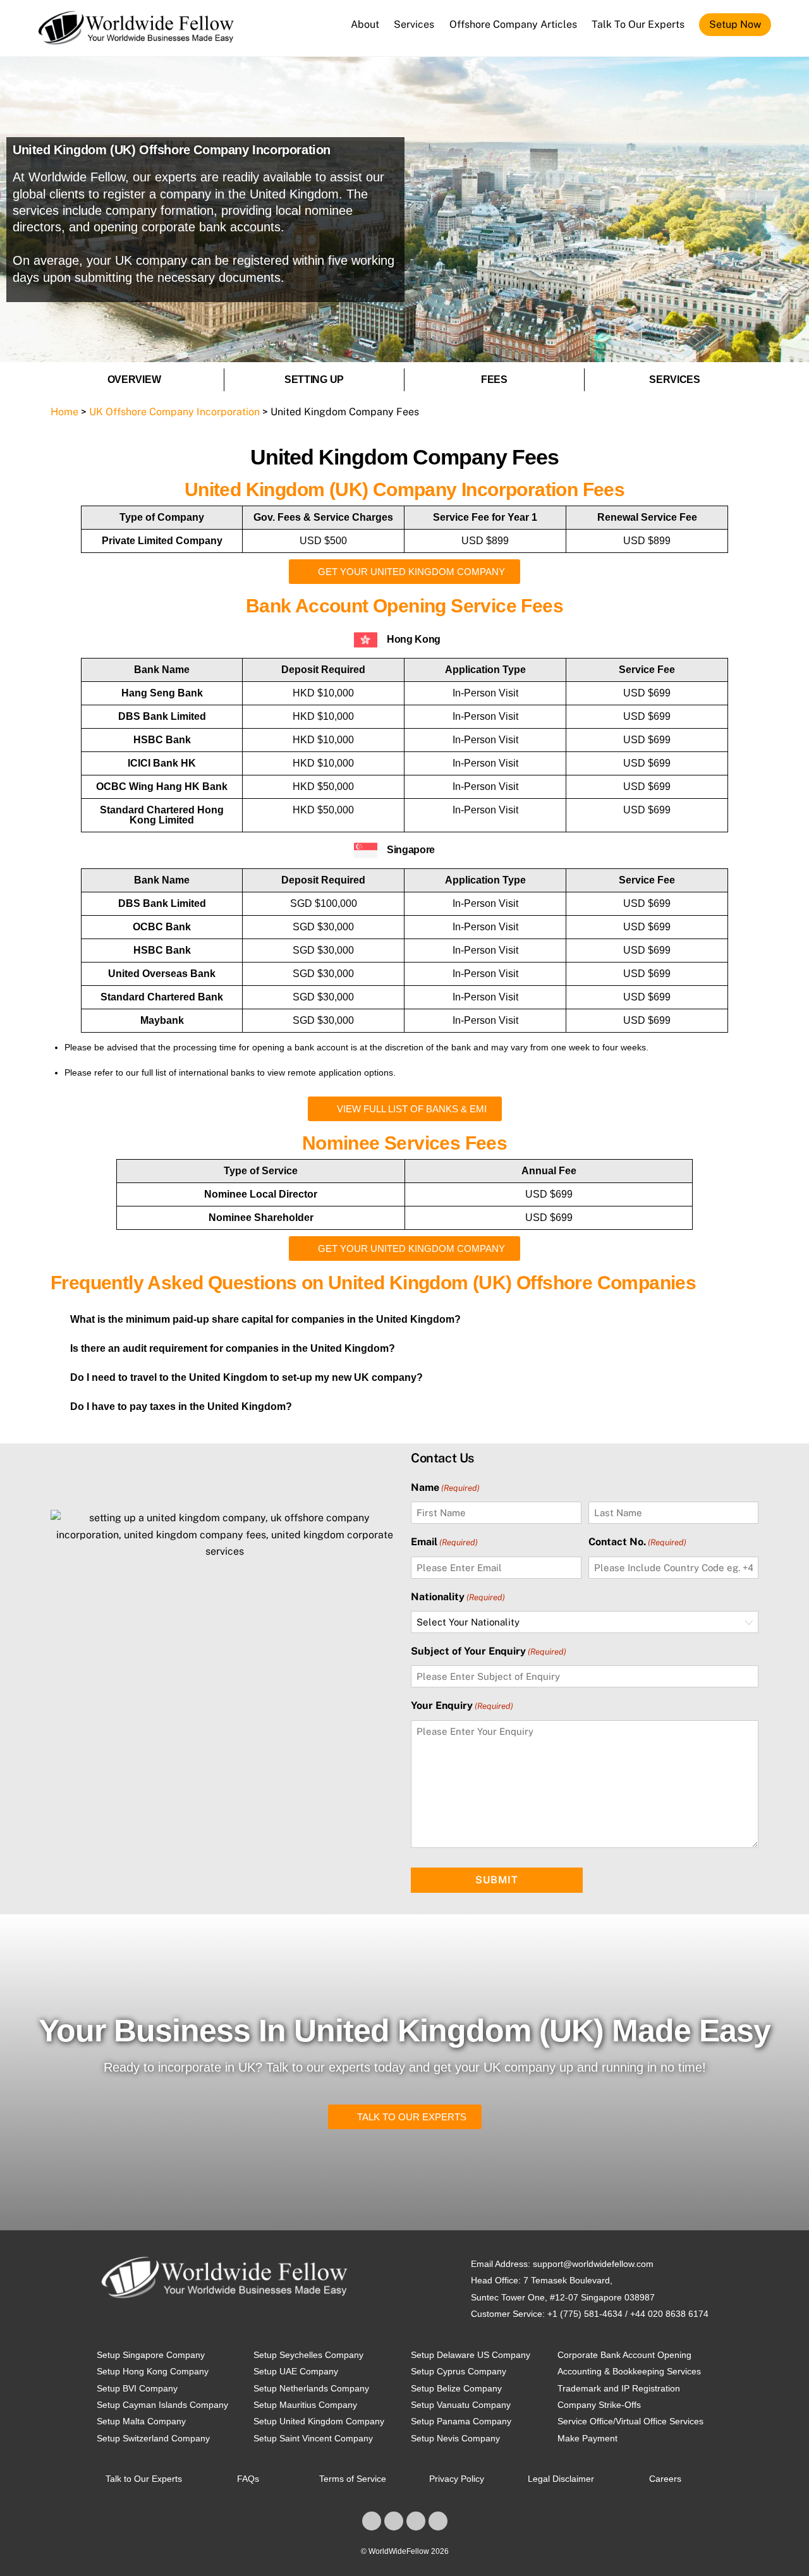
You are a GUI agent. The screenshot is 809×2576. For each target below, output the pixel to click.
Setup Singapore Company (151, 2355)
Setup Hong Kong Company (153, 2371)
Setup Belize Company (456, 2388)
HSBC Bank (162, 740)
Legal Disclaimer (561, 2479)
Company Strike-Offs (599, 2405)
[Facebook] (372, 2521)
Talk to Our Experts (144, 2479)
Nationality (458, 1597)
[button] (404, 1320)
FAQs (248, 2479)
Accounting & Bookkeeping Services (629, 2371)
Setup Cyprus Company (459, 2371)
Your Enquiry (462, 1706)
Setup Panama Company (461, 2421)
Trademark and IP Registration (619, 2388)
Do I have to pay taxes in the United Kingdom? (181, 1406)
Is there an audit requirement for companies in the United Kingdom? (233, 1348)
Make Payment (587, 2438)
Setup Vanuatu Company (461, 2405)
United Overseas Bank (162, 974)
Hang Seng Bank (162, 693)
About (365, 24)
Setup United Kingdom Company (319, 2421)
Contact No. (637, 1542)
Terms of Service (353, 2479)
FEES (494, 380)
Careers (665, 2479)
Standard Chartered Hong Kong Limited (162, 815)
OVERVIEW (134, 380)
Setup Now (735, 24)
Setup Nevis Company (455, 2438)
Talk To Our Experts (638, 24)
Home (64, 412)
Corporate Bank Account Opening (624, 2355)
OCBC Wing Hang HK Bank (162, 787)
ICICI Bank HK (162, 763)
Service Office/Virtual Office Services (630, 2421)
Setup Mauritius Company (305, 2405)
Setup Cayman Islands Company (162, 2405)
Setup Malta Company (141, 2421)
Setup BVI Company (137, 2388)
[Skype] (416, 2521)
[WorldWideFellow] (136, 39)
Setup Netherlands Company (311, 2388)
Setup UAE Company (296, 2371)
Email (444, 1542)
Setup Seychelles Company (308, 2355)
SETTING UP (314, 380)
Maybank (162, 1020)
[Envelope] (438, 2521)
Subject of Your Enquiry (489, 1651)
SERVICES (674, 380)
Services (414, 24)
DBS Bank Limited (162, 716)
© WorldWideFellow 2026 (405, 2551)
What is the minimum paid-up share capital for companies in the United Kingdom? (265, 1319)
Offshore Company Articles (513, 24)
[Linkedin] (394, 2521)
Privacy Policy (457, 2479)
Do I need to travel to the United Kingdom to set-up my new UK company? (246, 1377)
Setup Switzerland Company (153, 2438)
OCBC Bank (162, 927)
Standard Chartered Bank (162, 997)
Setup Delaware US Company (471, 2355)
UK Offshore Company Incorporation (174, 412)
